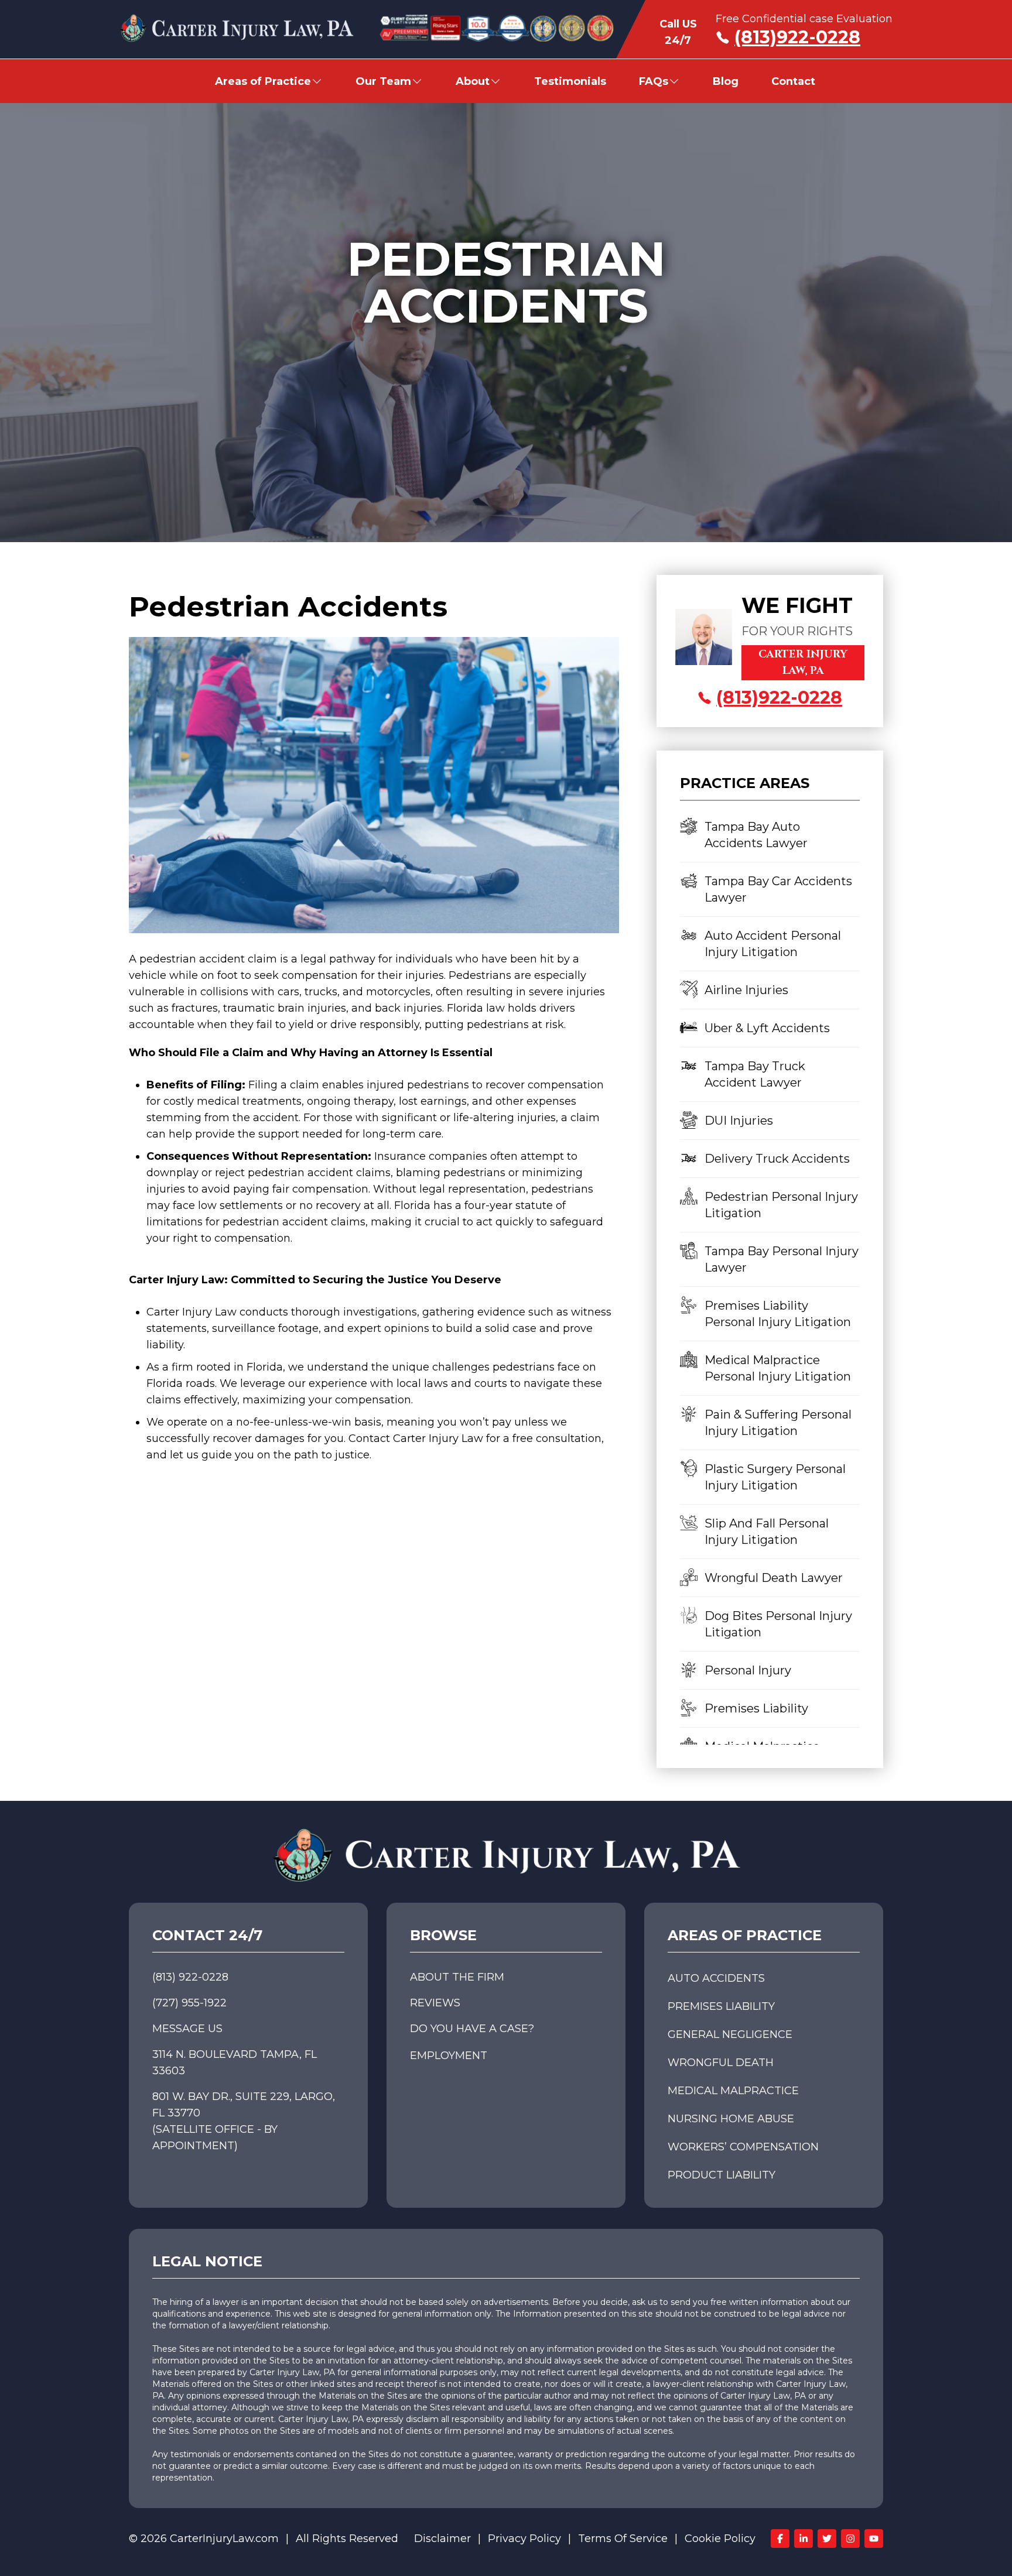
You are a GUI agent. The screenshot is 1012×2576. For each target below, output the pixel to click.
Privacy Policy (524, 2539)
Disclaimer (442, 2539)
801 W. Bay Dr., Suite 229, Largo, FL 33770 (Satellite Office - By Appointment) (244, 2121)
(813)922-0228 (797, 37)
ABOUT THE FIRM (457, 1977)
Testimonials (570, 81)
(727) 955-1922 (189, 2003)
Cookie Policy (720, 2539)
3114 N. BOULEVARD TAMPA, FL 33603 (235, 2063)
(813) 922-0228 (190, 1977)
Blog (726, 81)
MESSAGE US (187, 2029)
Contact (793, 81)
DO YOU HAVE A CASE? (472, 2029)
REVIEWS (435, 2003)
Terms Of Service (623, 2539)
